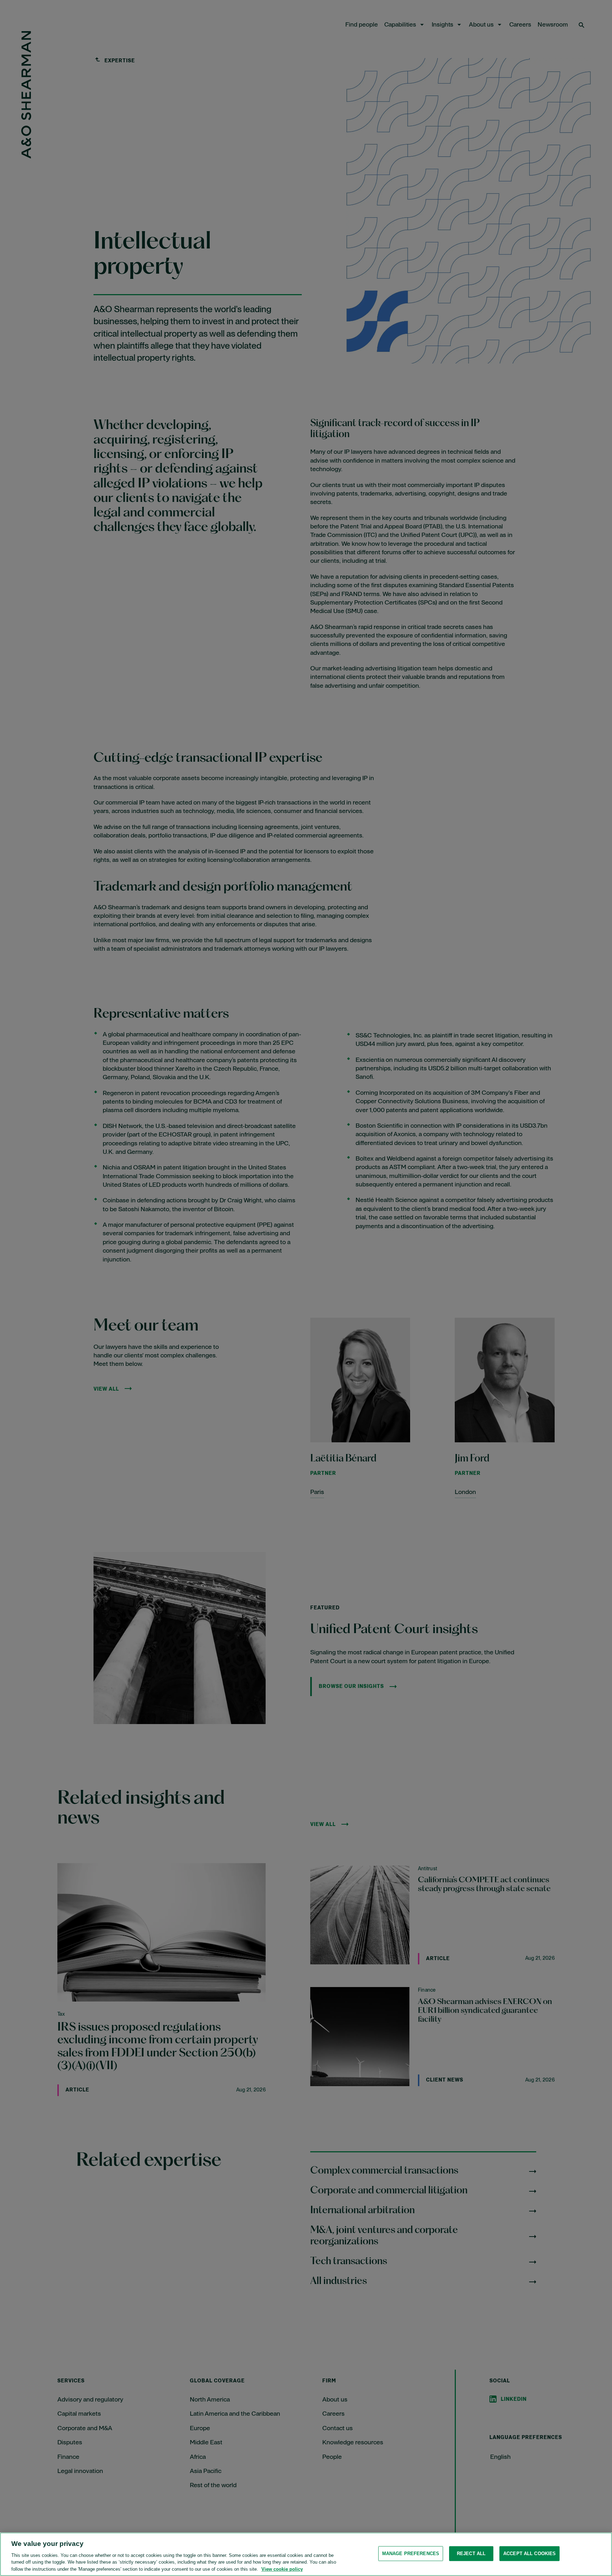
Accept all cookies (529, 2554)
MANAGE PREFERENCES (411, 2554)
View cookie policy (282, 2569)
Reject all (471, 2554)
